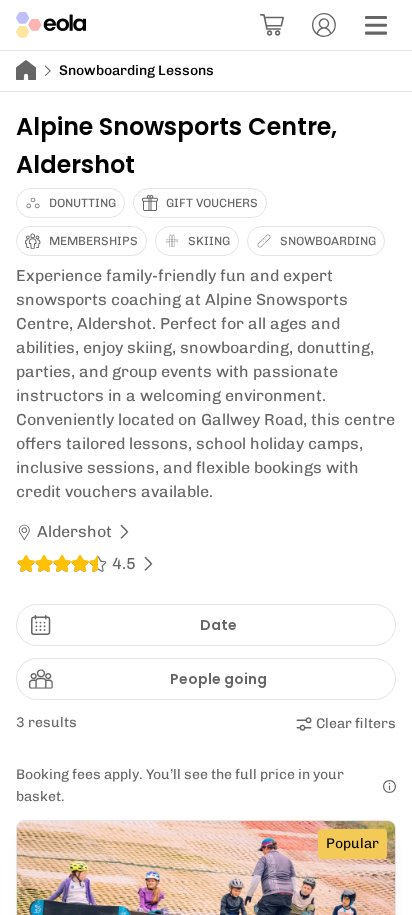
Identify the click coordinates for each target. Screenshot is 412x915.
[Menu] (376, 25)
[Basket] (272, 25)
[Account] (324, 25)
